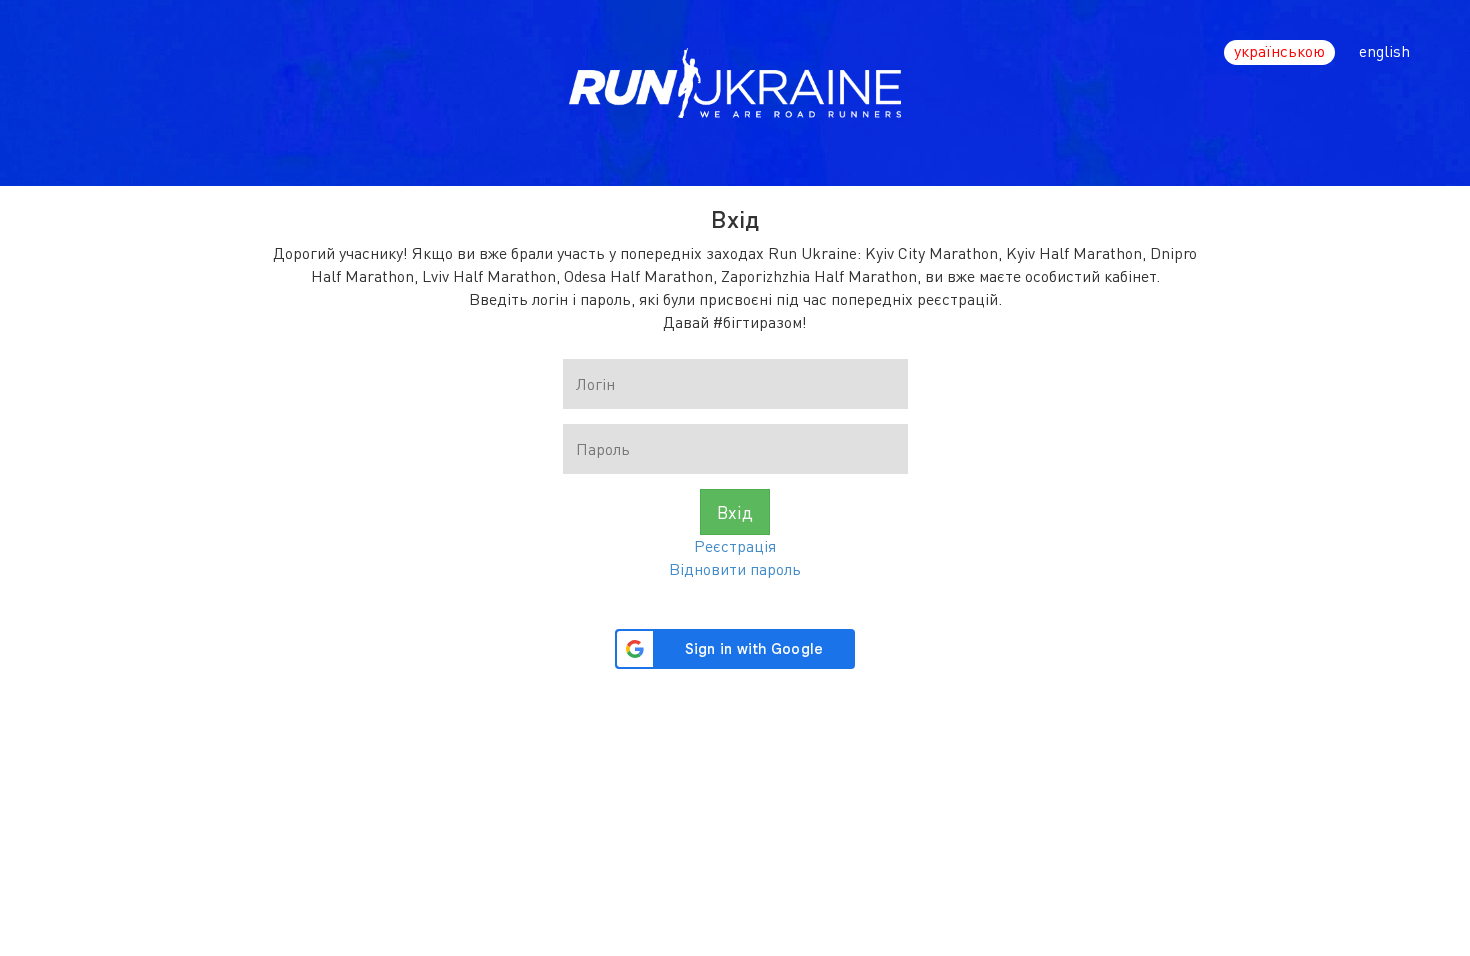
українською (1279, 50)
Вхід (735, 511)
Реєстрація (735, 545)
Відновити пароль (735, 568)
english (1384, 50)
